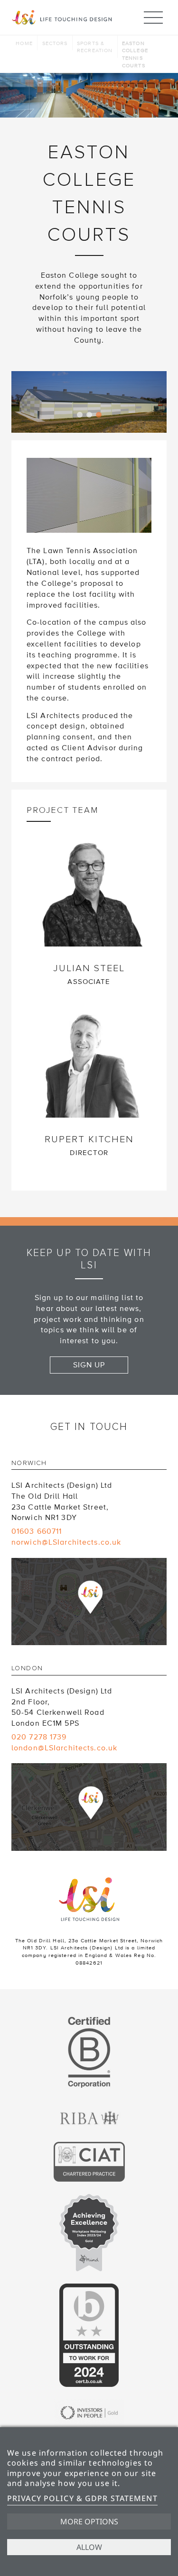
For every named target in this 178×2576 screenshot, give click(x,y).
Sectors (55, 43)
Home (24, 43)
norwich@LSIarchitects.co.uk (66, 1542)
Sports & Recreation (95, 47)
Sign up (89, 1365)
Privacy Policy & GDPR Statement (82, 2498)
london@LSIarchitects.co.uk (64, 1748)
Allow (89, 2547)
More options (89, 2521)
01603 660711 (37, 1531)
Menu (153, 18)
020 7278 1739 (39, 1737)
